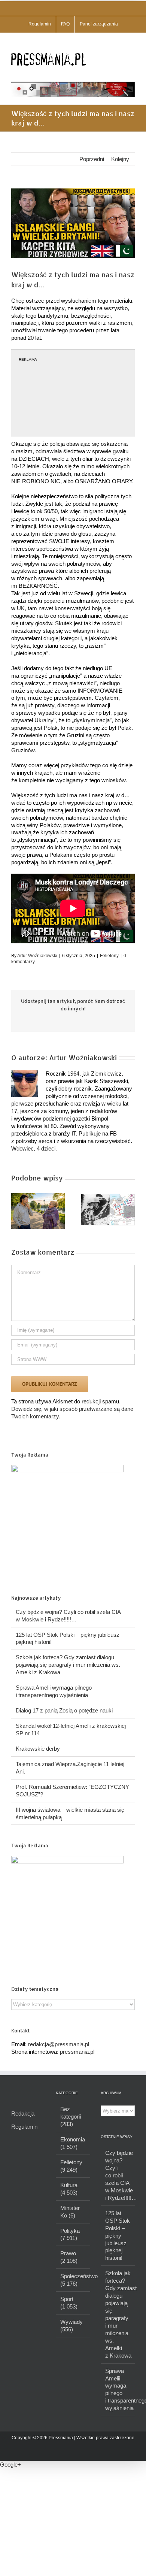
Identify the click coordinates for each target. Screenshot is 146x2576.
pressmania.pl (77, 2052)
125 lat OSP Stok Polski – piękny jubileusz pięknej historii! (118, 2236)
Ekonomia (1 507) (73, 2143)
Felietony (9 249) (71, 2166)
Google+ (10, 2465)
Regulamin (24, 2127)
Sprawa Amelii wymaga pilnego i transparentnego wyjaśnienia (118, 2390)
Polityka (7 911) (70, 2235)
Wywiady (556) (72, 2326)
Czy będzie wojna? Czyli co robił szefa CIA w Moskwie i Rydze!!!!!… (118, 2175)
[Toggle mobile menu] (132, 44)
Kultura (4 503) (69, 2189)
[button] (17, 1211)
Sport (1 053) (69, 2303)
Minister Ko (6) (70, 2212)
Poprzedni (92, 159)
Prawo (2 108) (69, 2257)
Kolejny (120, 159)
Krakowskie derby (38, 1749)
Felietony (109, 956)
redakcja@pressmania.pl (59, 2044)
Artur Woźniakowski (37, 956)
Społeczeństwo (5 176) (73, 2280)
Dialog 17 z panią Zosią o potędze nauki (64, 1710)
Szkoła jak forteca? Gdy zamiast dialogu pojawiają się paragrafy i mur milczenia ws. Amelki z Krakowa (68, 1665)
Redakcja (23, 2114)
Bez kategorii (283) (71, 2117)
